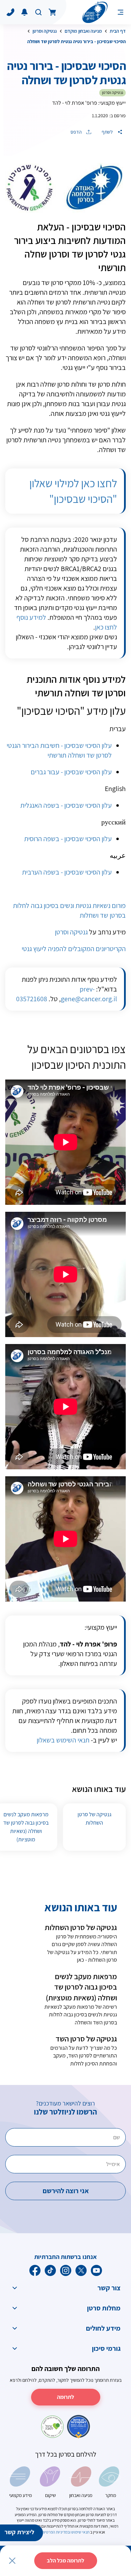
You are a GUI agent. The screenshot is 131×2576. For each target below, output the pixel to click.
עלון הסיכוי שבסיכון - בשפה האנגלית (66, 805)
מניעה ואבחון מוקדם (83, 31)
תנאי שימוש (80, 2532)
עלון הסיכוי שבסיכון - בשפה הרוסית (68, 839)
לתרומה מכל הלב (65, 2561)
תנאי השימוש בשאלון (63, 1740)
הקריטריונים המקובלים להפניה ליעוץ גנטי (74, 949)
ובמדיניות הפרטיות (56, 2532)
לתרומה (65, 2397)
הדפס (77, 132)
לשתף (108, 132)
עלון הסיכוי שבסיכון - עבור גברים (71, 772)
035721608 (32, 999)
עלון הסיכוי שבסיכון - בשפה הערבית (67, 872)
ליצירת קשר (19, 2532)
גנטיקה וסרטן (45, 31)
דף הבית (118, 31)
